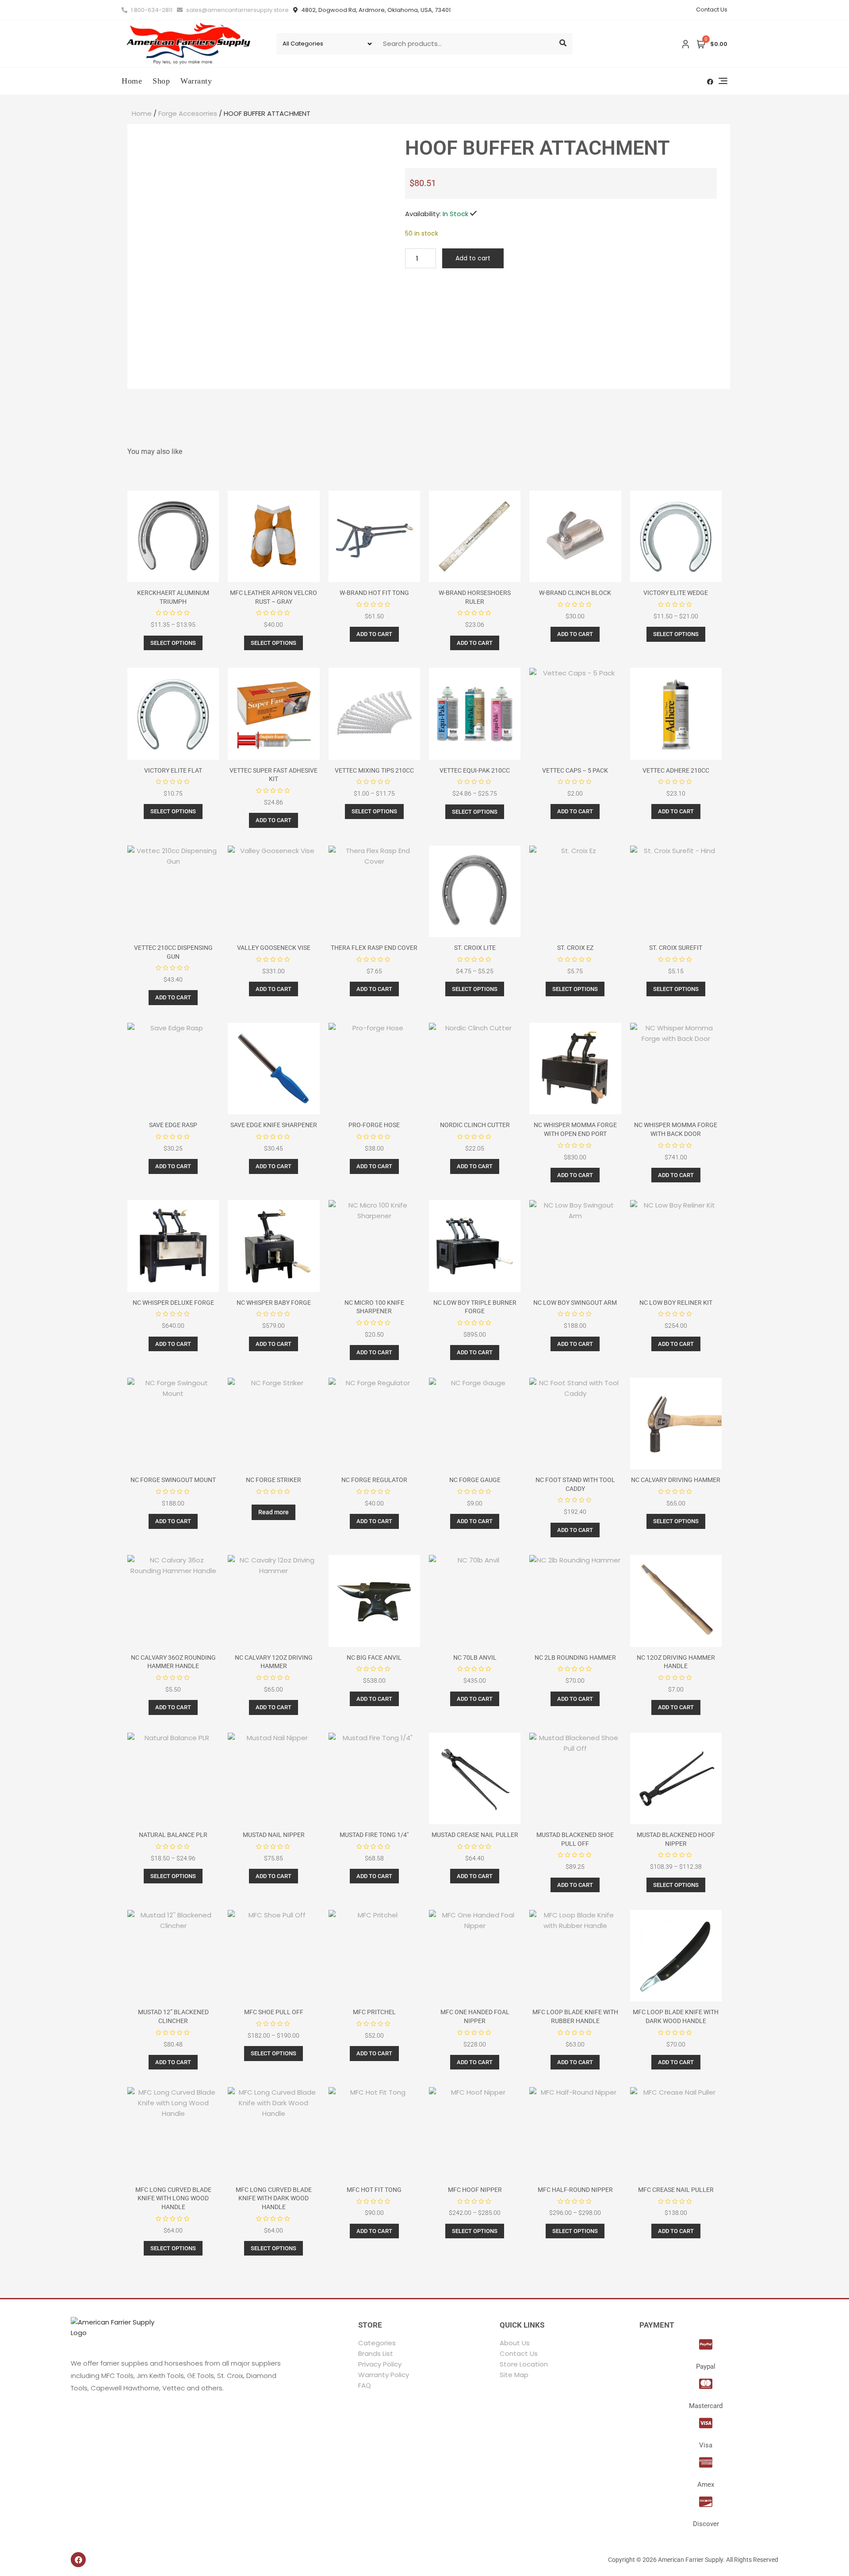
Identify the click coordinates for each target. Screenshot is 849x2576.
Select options (173, 643)
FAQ (365, 2385)
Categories (377, 2343)
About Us (515, 2343)
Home (132, 81)
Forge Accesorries (188, 113)
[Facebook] (78, 2560)
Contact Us (712, 10)
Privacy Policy (380, 2364)
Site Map (514, 2375)
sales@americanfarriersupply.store (237, 10)
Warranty (196, 81)
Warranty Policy (384, 2375)
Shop (161, 81)
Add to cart (473, 258)
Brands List (376, 2353)
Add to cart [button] (374, 634)
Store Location (524, 2364)
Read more (273, 1512)
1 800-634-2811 (151, 10)
